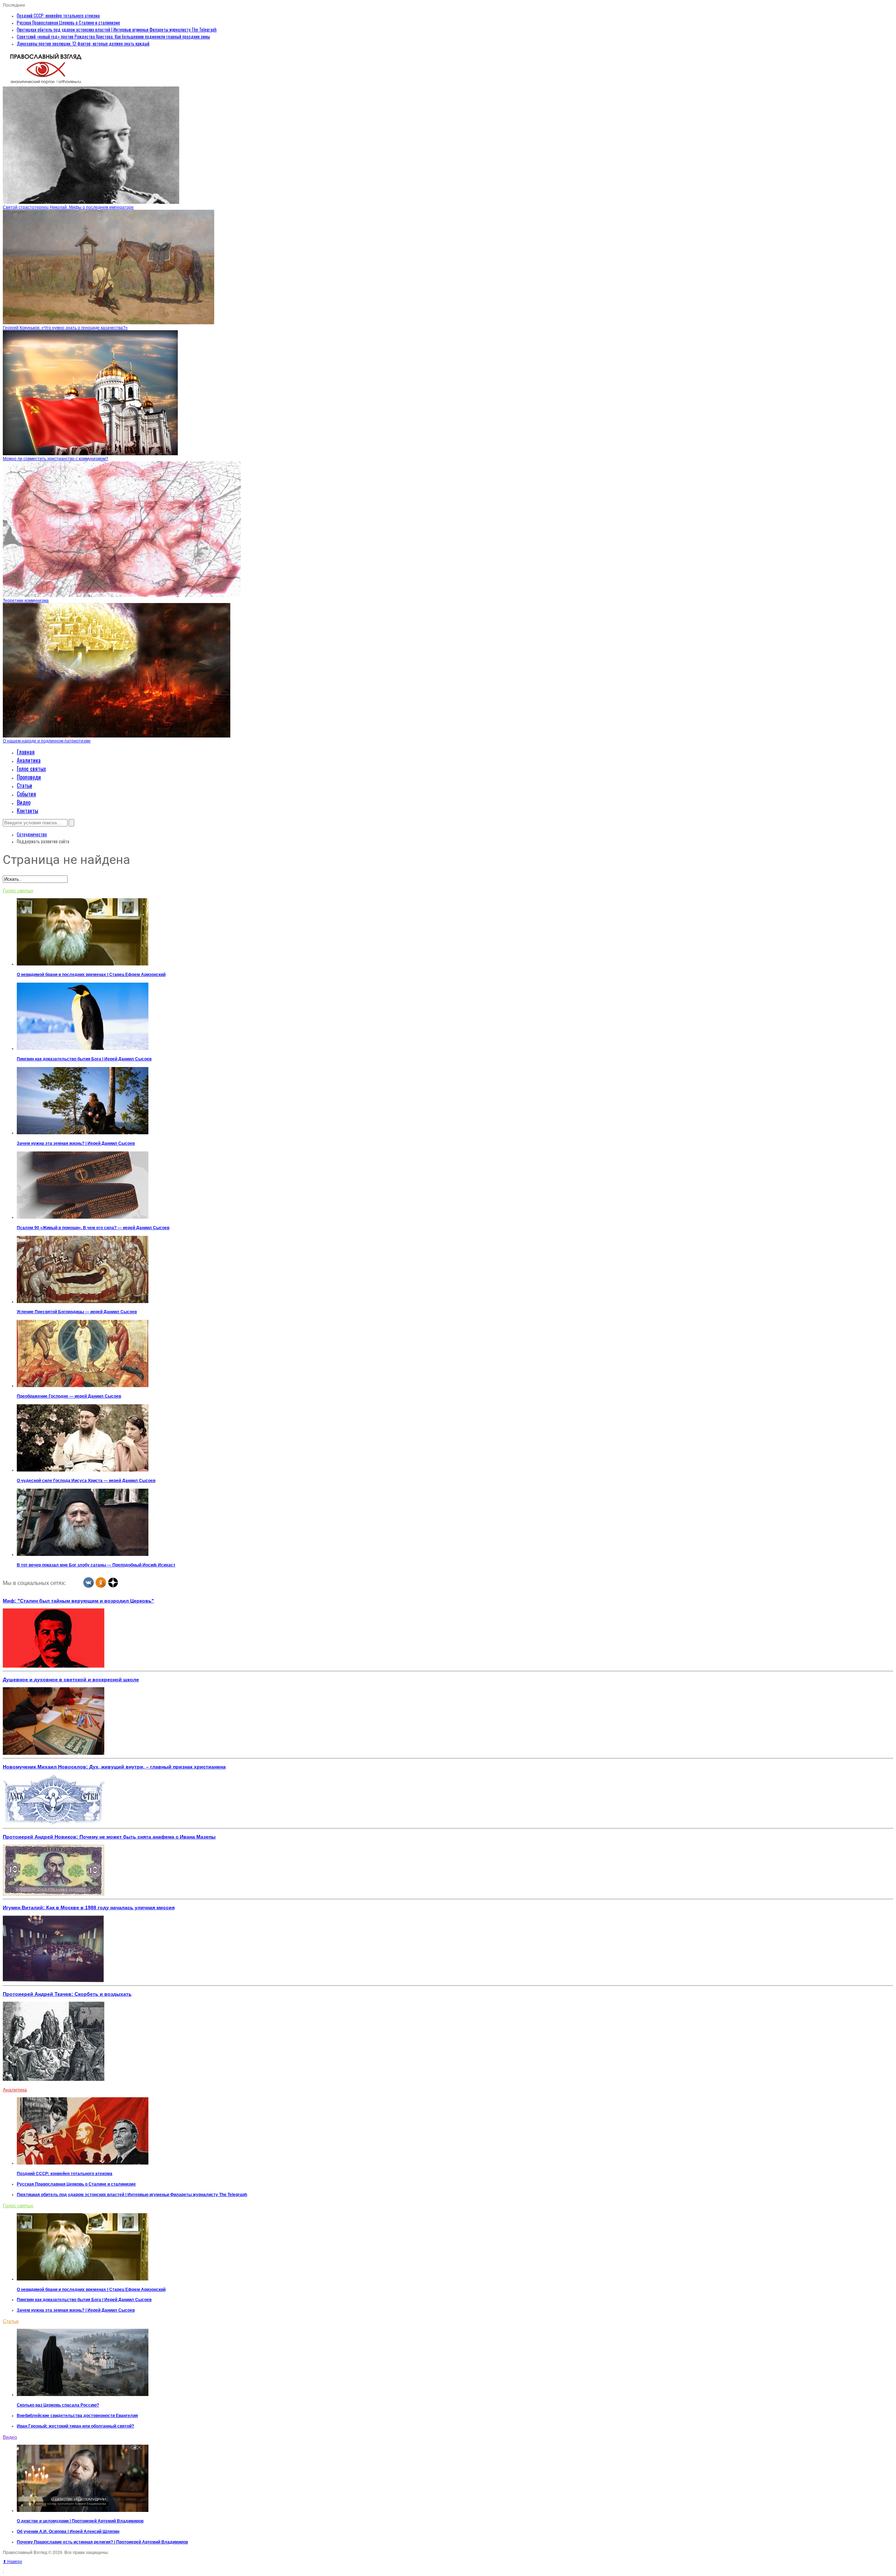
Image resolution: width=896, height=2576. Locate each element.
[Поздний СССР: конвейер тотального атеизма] (83, 2163)
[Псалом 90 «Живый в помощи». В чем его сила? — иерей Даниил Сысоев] (83, 1217)
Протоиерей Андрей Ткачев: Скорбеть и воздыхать (67, 1994)
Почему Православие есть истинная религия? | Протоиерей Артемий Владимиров (102, 2542)
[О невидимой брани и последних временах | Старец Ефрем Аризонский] (83, 964)
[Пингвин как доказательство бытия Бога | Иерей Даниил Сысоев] (83, 1048)
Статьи (24, 785)
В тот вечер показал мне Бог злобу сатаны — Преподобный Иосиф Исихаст (96, 1565)
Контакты (27, 811)
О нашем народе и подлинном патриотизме (47, 741)
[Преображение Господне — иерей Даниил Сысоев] (83, 1386)
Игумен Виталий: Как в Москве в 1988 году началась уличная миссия (89, 1907)
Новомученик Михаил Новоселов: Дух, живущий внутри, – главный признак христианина (114, 1767)
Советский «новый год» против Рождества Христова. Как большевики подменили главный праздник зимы (113, 36)
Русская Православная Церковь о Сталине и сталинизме (68, 22)
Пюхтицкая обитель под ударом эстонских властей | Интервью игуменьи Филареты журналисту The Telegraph (117, 29)
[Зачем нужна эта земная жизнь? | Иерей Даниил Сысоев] (83, 1133)
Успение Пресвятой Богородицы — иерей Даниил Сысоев (77, 1312)
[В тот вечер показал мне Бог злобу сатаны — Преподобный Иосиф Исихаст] (83, 1554)
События (26, 794)
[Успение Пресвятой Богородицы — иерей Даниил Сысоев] (83, 1302)
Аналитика (29, 760)
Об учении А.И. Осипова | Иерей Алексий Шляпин (68, 2532)
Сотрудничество (32, 834)
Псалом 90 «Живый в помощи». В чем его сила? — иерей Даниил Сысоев (93, 1228)
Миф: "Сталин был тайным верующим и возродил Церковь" (78, 1601)
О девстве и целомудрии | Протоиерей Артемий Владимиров (80, 2521)
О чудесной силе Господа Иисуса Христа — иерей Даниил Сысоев (86, 1481)
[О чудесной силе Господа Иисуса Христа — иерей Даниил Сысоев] (83, 1470)
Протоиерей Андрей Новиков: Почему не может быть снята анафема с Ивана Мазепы (109, 1837)
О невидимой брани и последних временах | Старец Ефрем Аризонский (91, 975)
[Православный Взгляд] (46, 84)
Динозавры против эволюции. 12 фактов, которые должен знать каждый (83, 43)
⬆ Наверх (12, 2562)
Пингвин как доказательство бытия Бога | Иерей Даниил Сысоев (84, 1059)
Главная (26, 752)
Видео (24, 802)
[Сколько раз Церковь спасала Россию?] (83, 2395)
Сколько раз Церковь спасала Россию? (58, 2405)
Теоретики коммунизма (26, 601)
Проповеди (29, 777)
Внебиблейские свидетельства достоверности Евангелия (77, 2416)
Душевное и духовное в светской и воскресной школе (71, 1680)
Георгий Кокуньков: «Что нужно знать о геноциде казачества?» (65, 328)
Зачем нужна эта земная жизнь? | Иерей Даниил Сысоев (76, 1143)
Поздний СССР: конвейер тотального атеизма (58, 15)
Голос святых (31, 769)
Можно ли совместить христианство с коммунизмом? (55, 459)
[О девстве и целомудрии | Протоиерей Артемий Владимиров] (83, 2511)
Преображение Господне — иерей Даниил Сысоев (69, 1396)
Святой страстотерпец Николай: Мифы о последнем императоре (68, 207)
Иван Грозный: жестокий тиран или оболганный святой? (75, 2426)
